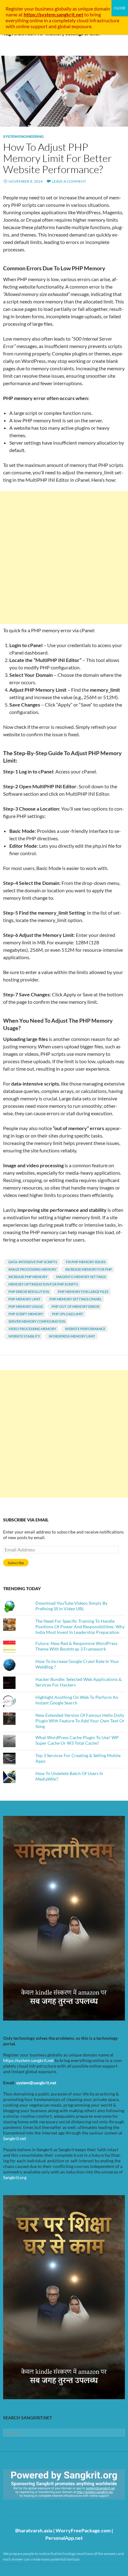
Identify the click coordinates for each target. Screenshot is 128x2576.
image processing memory (32, 1269)
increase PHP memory (28, 1277)
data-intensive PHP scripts (33, 1262)
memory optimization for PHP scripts (43, 1284)
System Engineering (23, 136)
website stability (24, 1336)
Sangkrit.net (15, 2138)
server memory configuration (37, 1321)
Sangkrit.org (15, 2177)
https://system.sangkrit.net (28, 2060)
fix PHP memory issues (86, 1262)
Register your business (30, 9)
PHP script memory (26, 1314)
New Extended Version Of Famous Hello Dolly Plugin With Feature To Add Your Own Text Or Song (80, 1721)
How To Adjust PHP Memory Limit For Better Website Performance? (57, 158)
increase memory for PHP (89, 1269)
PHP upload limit (68, 1314)
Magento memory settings (81, 1277)
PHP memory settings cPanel (76, 1299)
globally (63, 9)
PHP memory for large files (83, 1292)
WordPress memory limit (72, 1336)
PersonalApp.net (64, 2538)
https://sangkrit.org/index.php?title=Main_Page (39, 2505)
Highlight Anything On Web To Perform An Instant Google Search (77, 1700)
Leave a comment (69, 181)
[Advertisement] (64, 558)
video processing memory (32, 1329)
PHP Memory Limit (25, 1299)
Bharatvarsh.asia (34, 2530)
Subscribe (16, 1563)
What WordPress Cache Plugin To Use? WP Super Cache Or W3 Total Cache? (77, 1740)
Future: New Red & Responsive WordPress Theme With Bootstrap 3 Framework (76, 1646)
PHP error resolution (29, 1292)
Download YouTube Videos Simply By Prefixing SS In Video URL (71, 1606)
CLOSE (120, 8)
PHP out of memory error (75, 1306)
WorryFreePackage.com (83, 2530)
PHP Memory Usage (26, 1306)
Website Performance (85, 1329)
